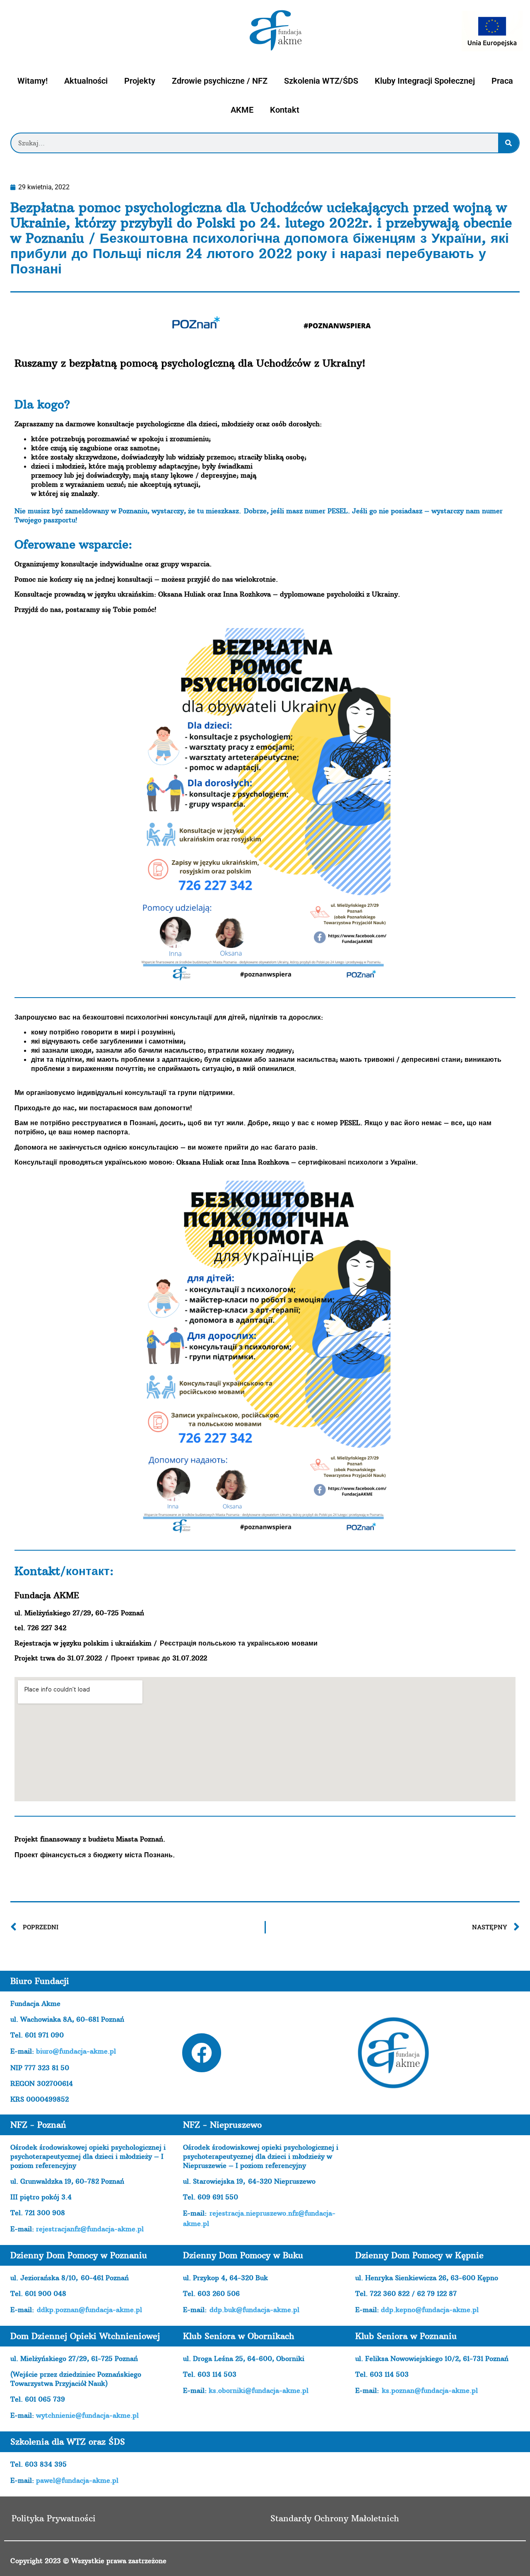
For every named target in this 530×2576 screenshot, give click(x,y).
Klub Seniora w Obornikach (239, 2336)
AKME (242, 110)
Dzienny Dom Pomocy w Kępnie (419, 2255)
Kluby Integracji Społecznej (425, 81)
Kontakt (285, 110)
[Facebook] (202, 2053)
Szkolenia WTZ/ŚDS (321, 81)
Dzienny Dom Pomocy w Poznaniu (79, 2255)
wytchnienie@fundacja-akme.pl (87, 2415)
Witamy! (33, 81)
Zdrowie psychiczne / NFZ (220, 81)
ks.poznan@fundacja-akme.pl (430, 2390)
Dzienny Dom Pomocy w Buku (243, 2255)
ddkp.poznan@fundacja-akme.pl (89, 2310)
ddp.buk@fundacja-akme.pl (254, 2310)
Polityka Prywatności (54, 2518)
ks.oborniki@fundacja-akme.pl (259, 2390)
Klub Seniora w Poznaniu (406, 2336)
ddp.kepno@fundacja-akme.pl (430, 2310)
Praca (502, 81)
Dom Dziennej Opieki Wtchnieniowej (85, 2336)
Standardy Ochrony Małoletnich (335, 2518)
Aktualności (86, 81)
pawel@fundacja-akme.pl (77, 2480)
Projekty (140, 81)
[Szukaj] (508, 143)
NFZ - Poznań (38, 2125)
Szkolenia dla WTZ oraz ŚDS (68, 2442)
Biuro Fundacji (40, 1981)
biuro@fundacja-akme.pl (76, 2051)
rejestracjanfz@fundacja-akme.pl (90, 2229)
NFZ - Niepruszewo (222, 2125)
